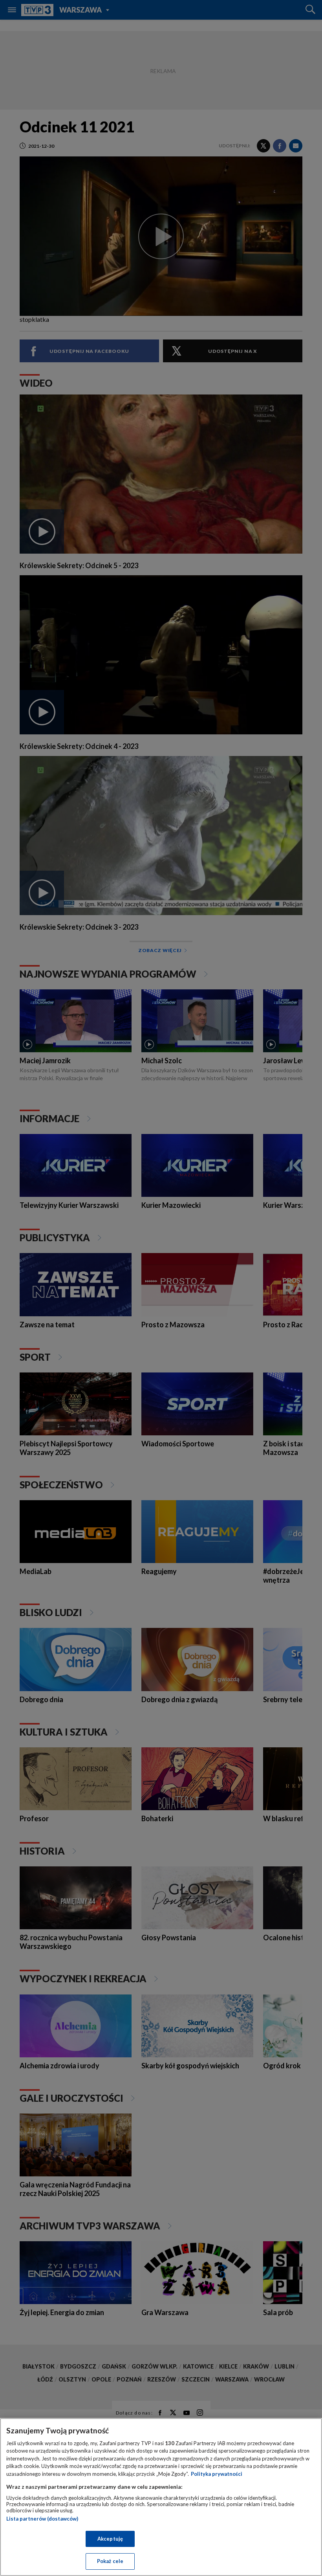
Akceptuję (110, 2539)
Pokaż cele (110, 2561)
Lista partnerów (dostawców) (42, 2519)
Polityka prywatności (217, 2474)
